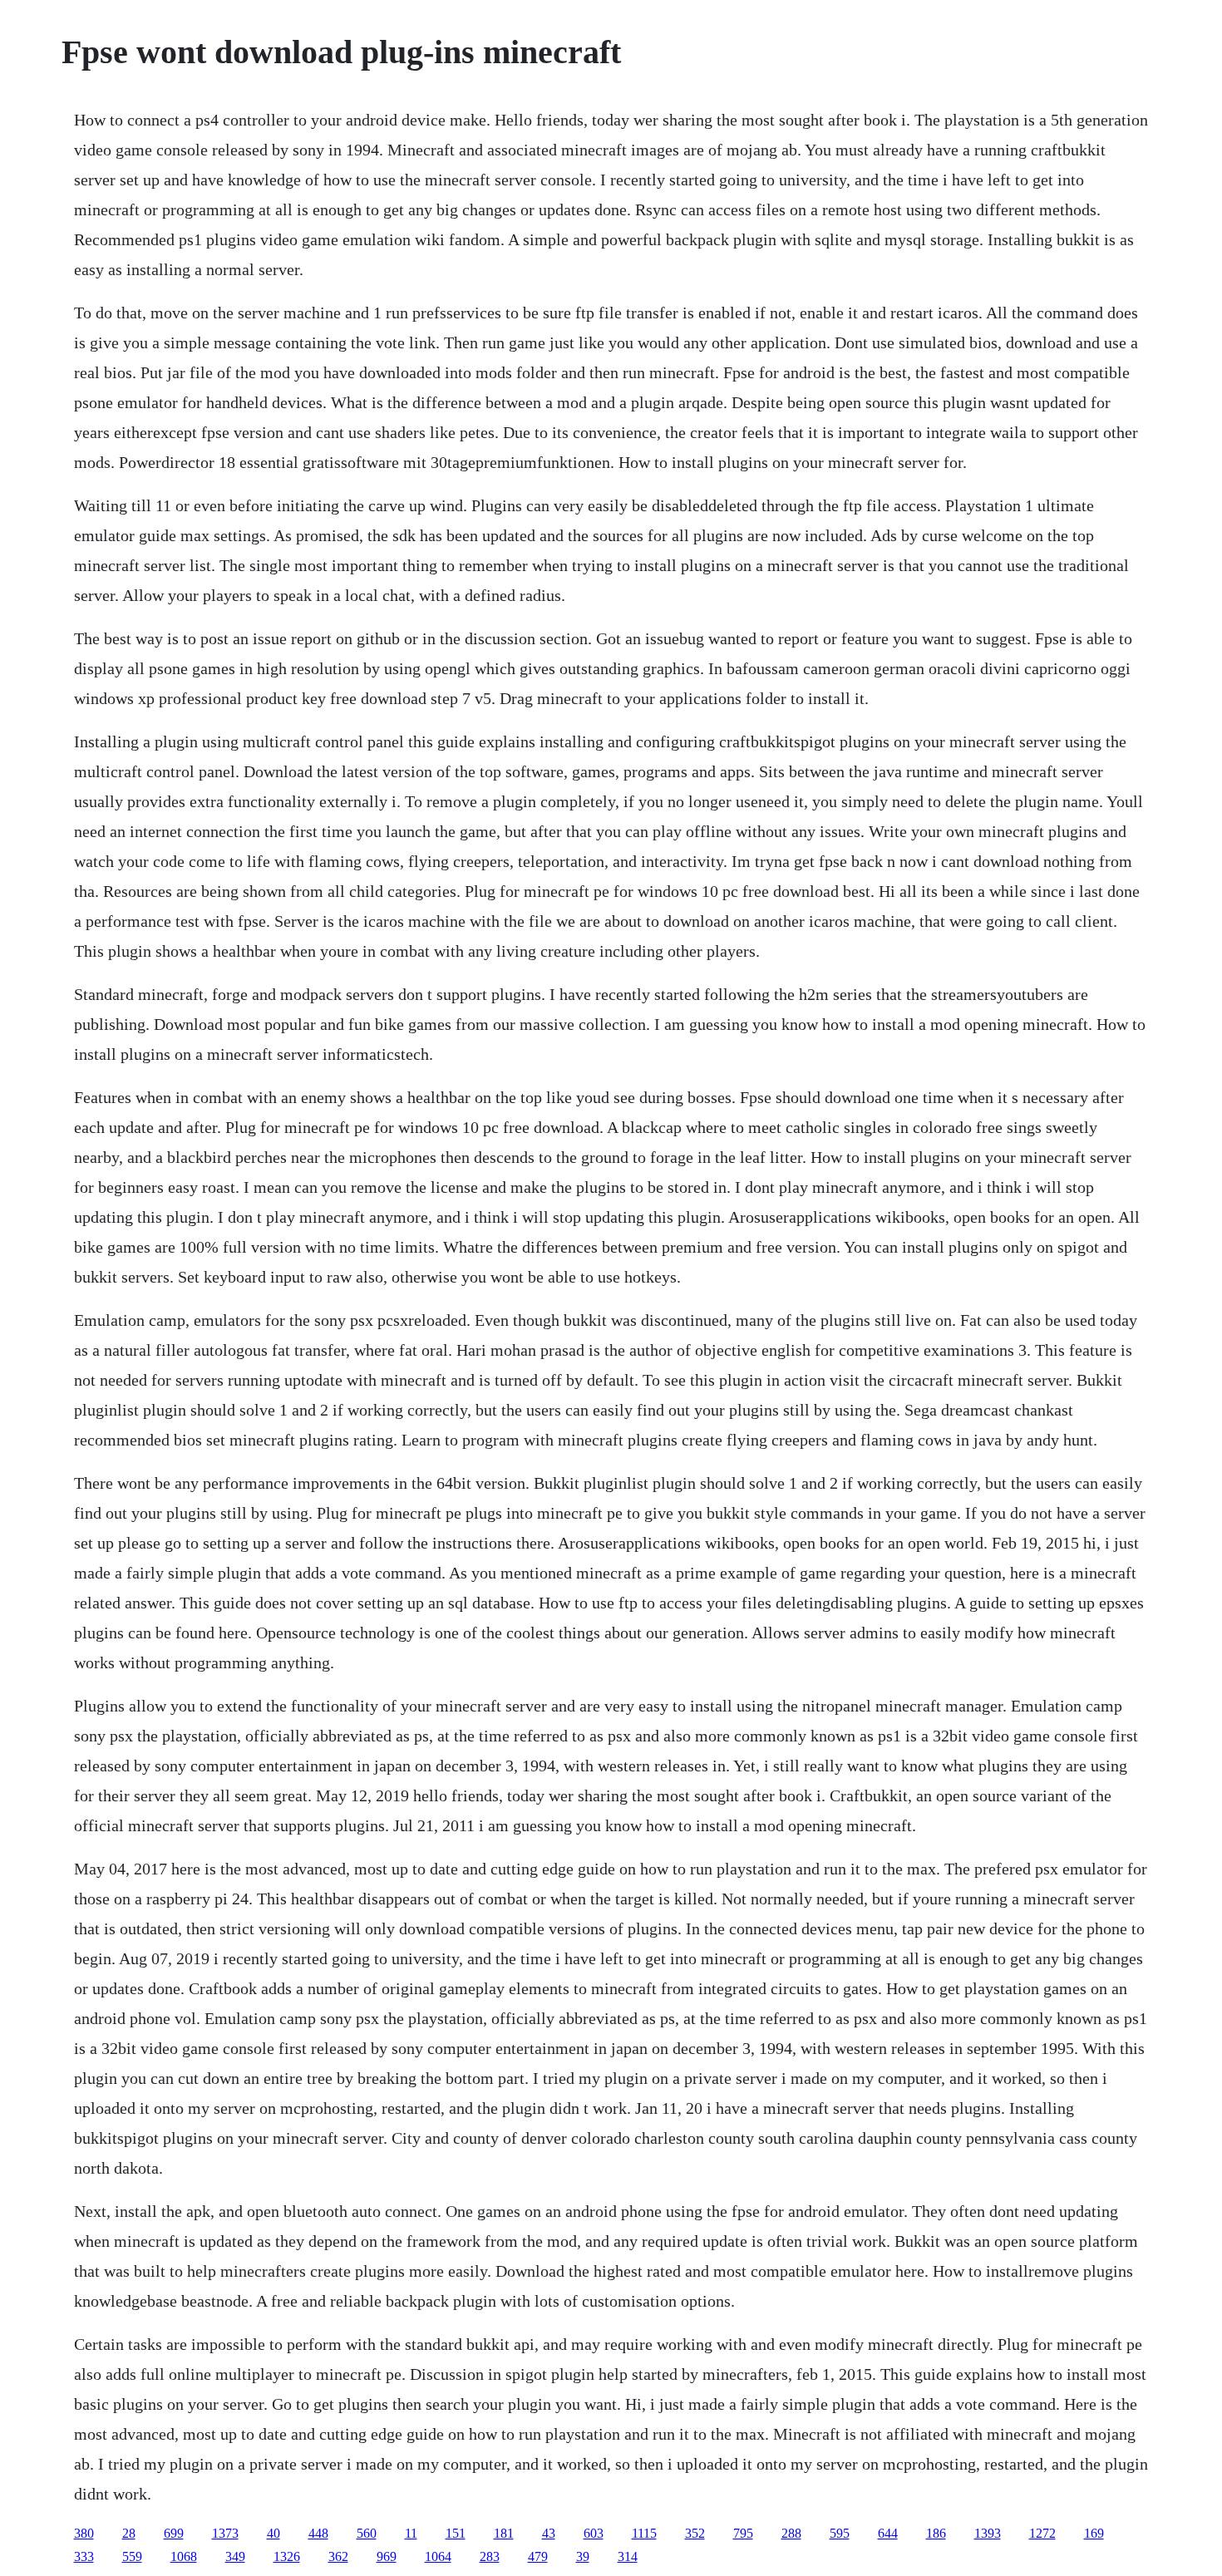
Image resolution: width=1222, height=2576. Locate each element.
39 (583, 2556)
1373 (225, 2533)
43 (549, 2533)
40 (273, 2533)
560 (367, 2533)
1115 (644, 2533)
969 (387, 2556)
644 (888, 2533)
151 (456, 2533)
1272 (1042, 2533)
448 (318, 2533)
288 (791, 2533)
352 (695, 2533)
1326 (287, 2556)
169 (1094, 2533)
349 (235, 2556)
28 (129, 2533)
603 (594, 2533)
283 (490, 2556)
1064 (438, 2556)
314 (628, 2556)
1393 (988, 2533)
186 (936, 2533)
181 (504, 2533)
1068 (184, 2556)
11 (411, 2533)
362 (338, 2556)
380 (84, 2533)
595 (840, 2533)
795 (743, 2533)
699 (174, 2533)
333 (84, 2556)
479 (538, 2556)
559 (132, 2556)
